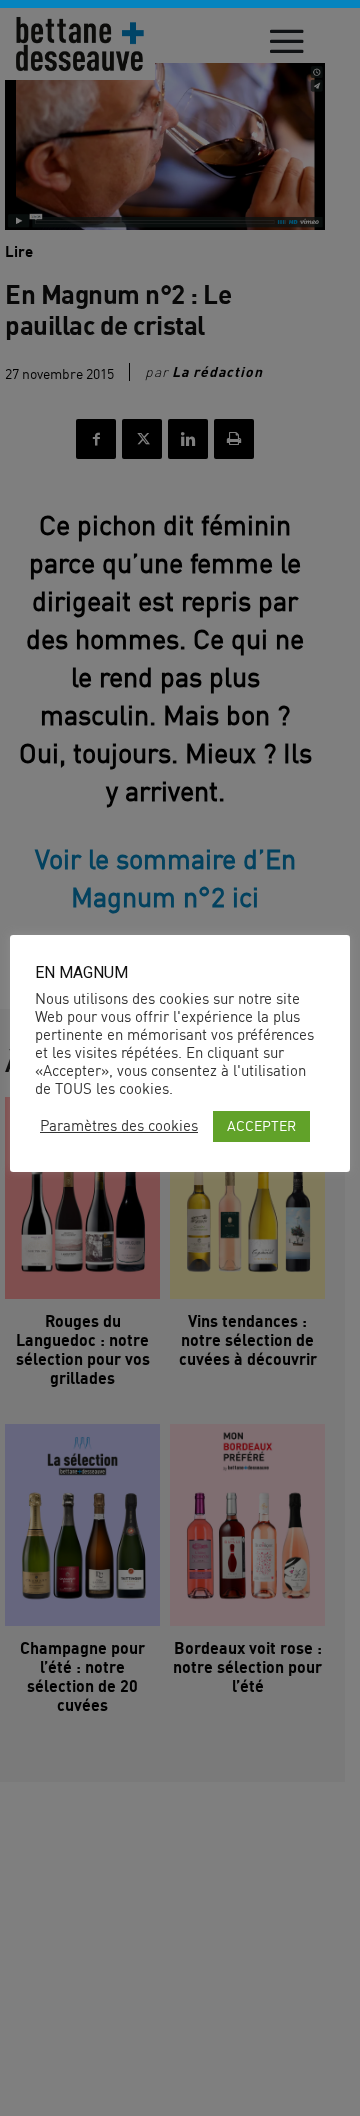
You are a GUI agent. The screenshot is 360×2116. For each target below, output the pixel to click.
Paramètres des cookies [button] (119, 1126)
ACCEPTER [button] (261, 1125)
